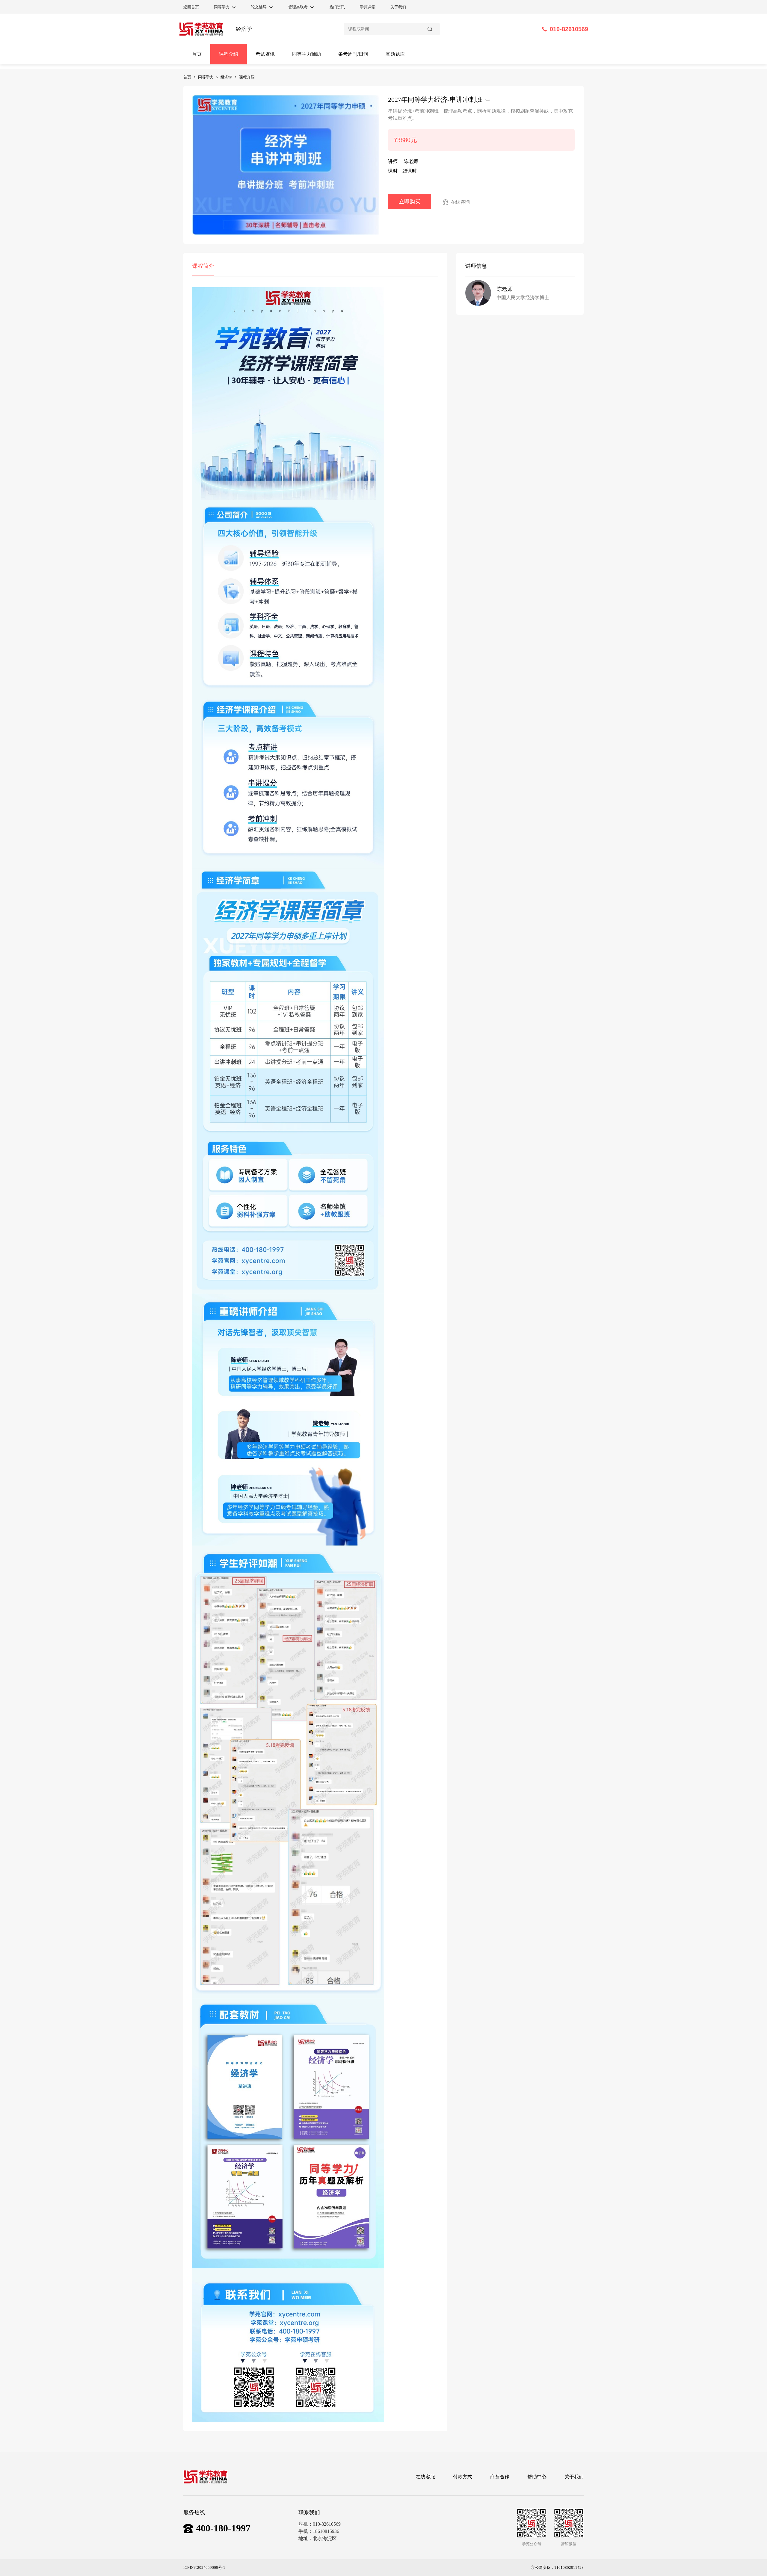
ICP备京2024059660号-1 (204, 2567)
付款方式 (463, 2477)
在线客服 (425, 2477)
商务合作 (500, 2477)
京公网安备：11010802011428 (557, 2567)
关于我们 (574, 2477)
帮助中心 (537, 2477)
